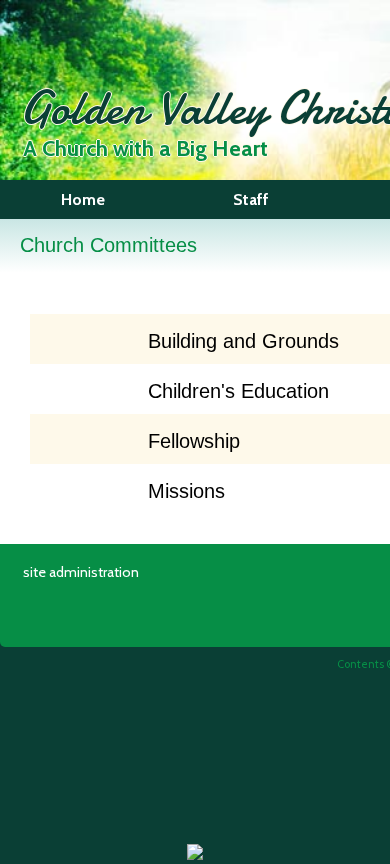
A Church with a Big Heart (145, 148)
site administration (81, 572)
